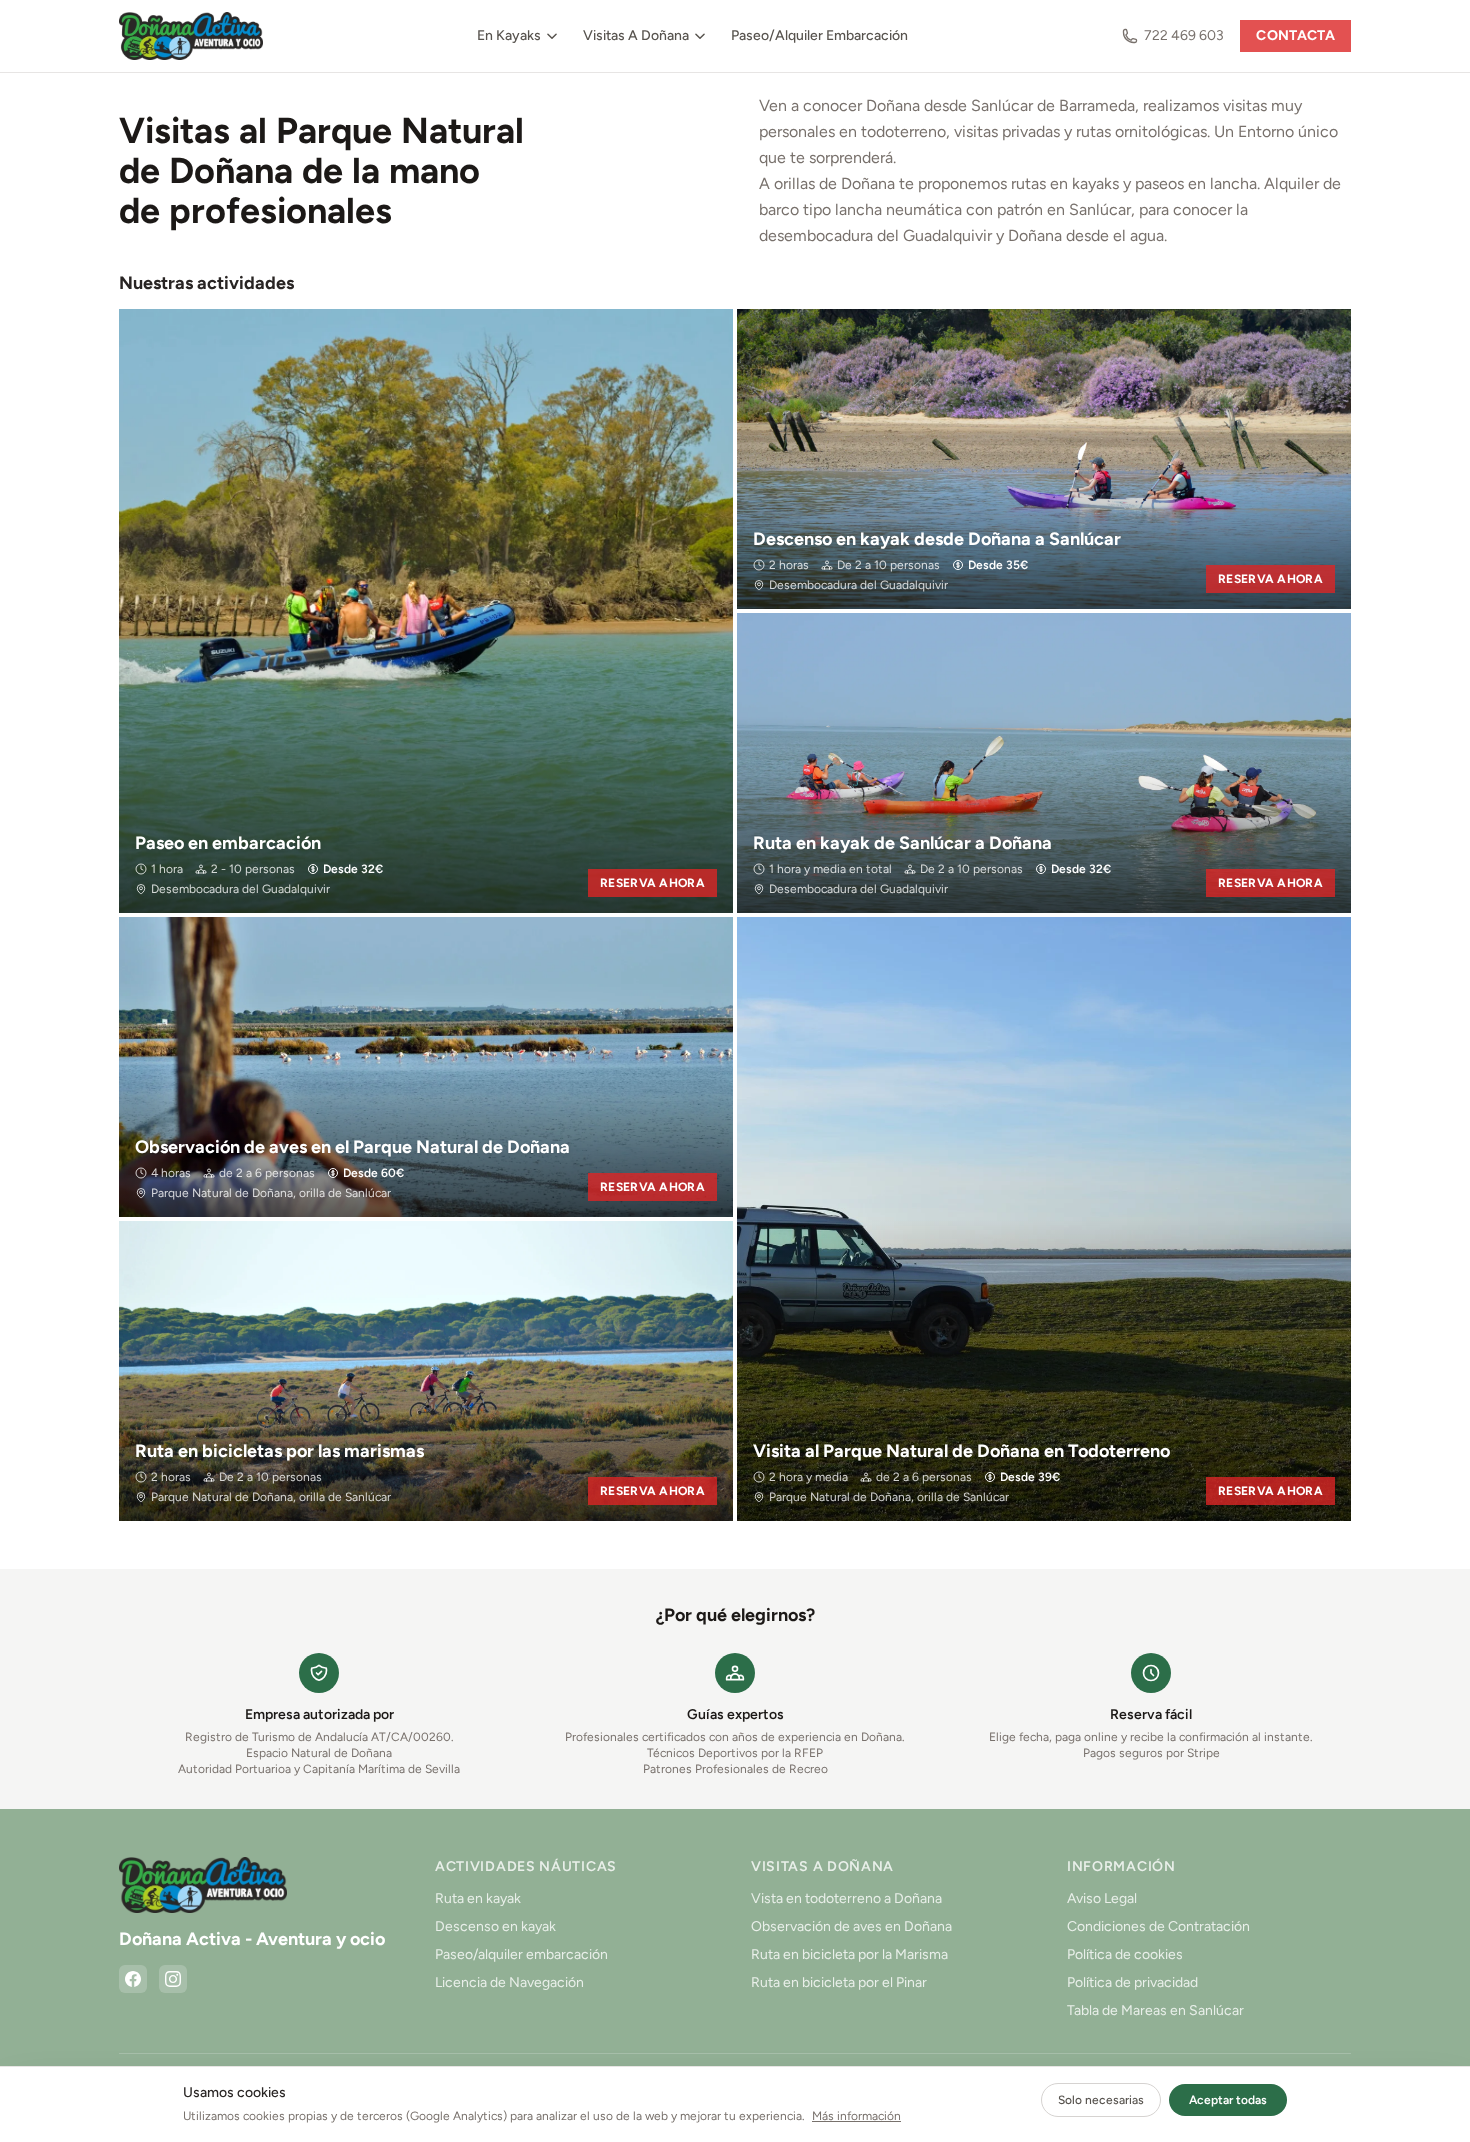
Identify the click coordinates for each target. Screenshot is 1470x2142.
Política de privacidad (1132, 1982)
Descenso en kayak (495, 1926)
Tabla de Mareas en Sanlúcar (1155, 2010)
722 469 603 (1184, 35)
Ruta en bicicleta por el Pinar (839, 1982)
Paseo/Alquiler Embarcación (819, 35)
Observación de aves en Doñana (851, 1926)
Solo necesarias (1101, 2100)
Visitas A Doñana (636, 35)
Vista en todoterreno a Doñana (846, 1898)
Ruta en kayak (478, 1898)
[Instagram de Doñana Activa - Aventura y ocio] (173, 1979)
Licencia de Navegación (509, 1982)
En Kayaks (509, 35)
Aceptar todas (1228, 2100)
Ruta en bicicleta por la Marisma (849, 1954)
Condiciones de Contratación (1158, 1926)
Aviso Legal (1102, 1898)
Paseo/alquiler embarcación (521, 1954)
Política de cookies (1125, 1954)
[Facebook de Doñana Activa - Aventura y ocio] (133, 1979)
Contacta (1295, 35)
